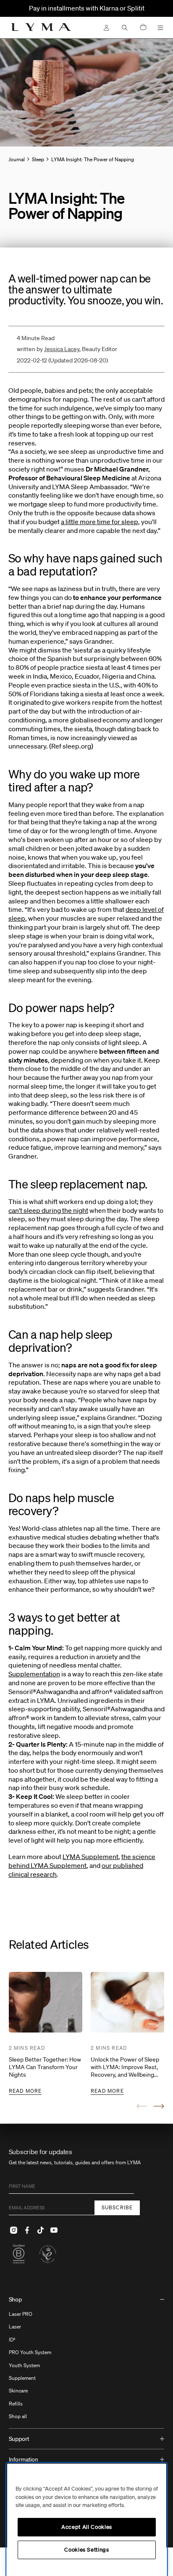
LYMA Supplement (90, 1857)
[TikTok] (41, 2230)
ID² (12, 2340)
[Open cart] (143, 28)
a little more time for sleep (100, 522)
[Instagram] (14, 2230)
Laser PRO (21, 2314)
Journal (17, 159)
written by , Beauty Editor (67, 349)
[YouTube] (54, 2230)
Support (19, 2439)
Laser (15, 2327)
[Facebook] (27, 2230)
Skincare (18, 2391)
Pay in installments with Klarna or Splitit (87, 8)
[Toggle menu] (160, 28)
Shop (15, 2299)
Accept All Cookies (87, 2527)
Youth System (24, 2365)
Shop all (18, 2416)
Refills (16, 2404)
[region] (87, 2520)
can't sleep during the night (48, 1210)
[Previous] (142, 2106)
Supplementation (34, 1674)
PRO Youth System (30, 2352)
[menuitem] (87, 2359)
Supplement (22, 2378)
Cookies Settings (87, 2550)
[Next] (159, 2106)
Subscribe (117, 2207)
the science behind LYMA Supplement (82, 1861)
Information (24, 2459)
